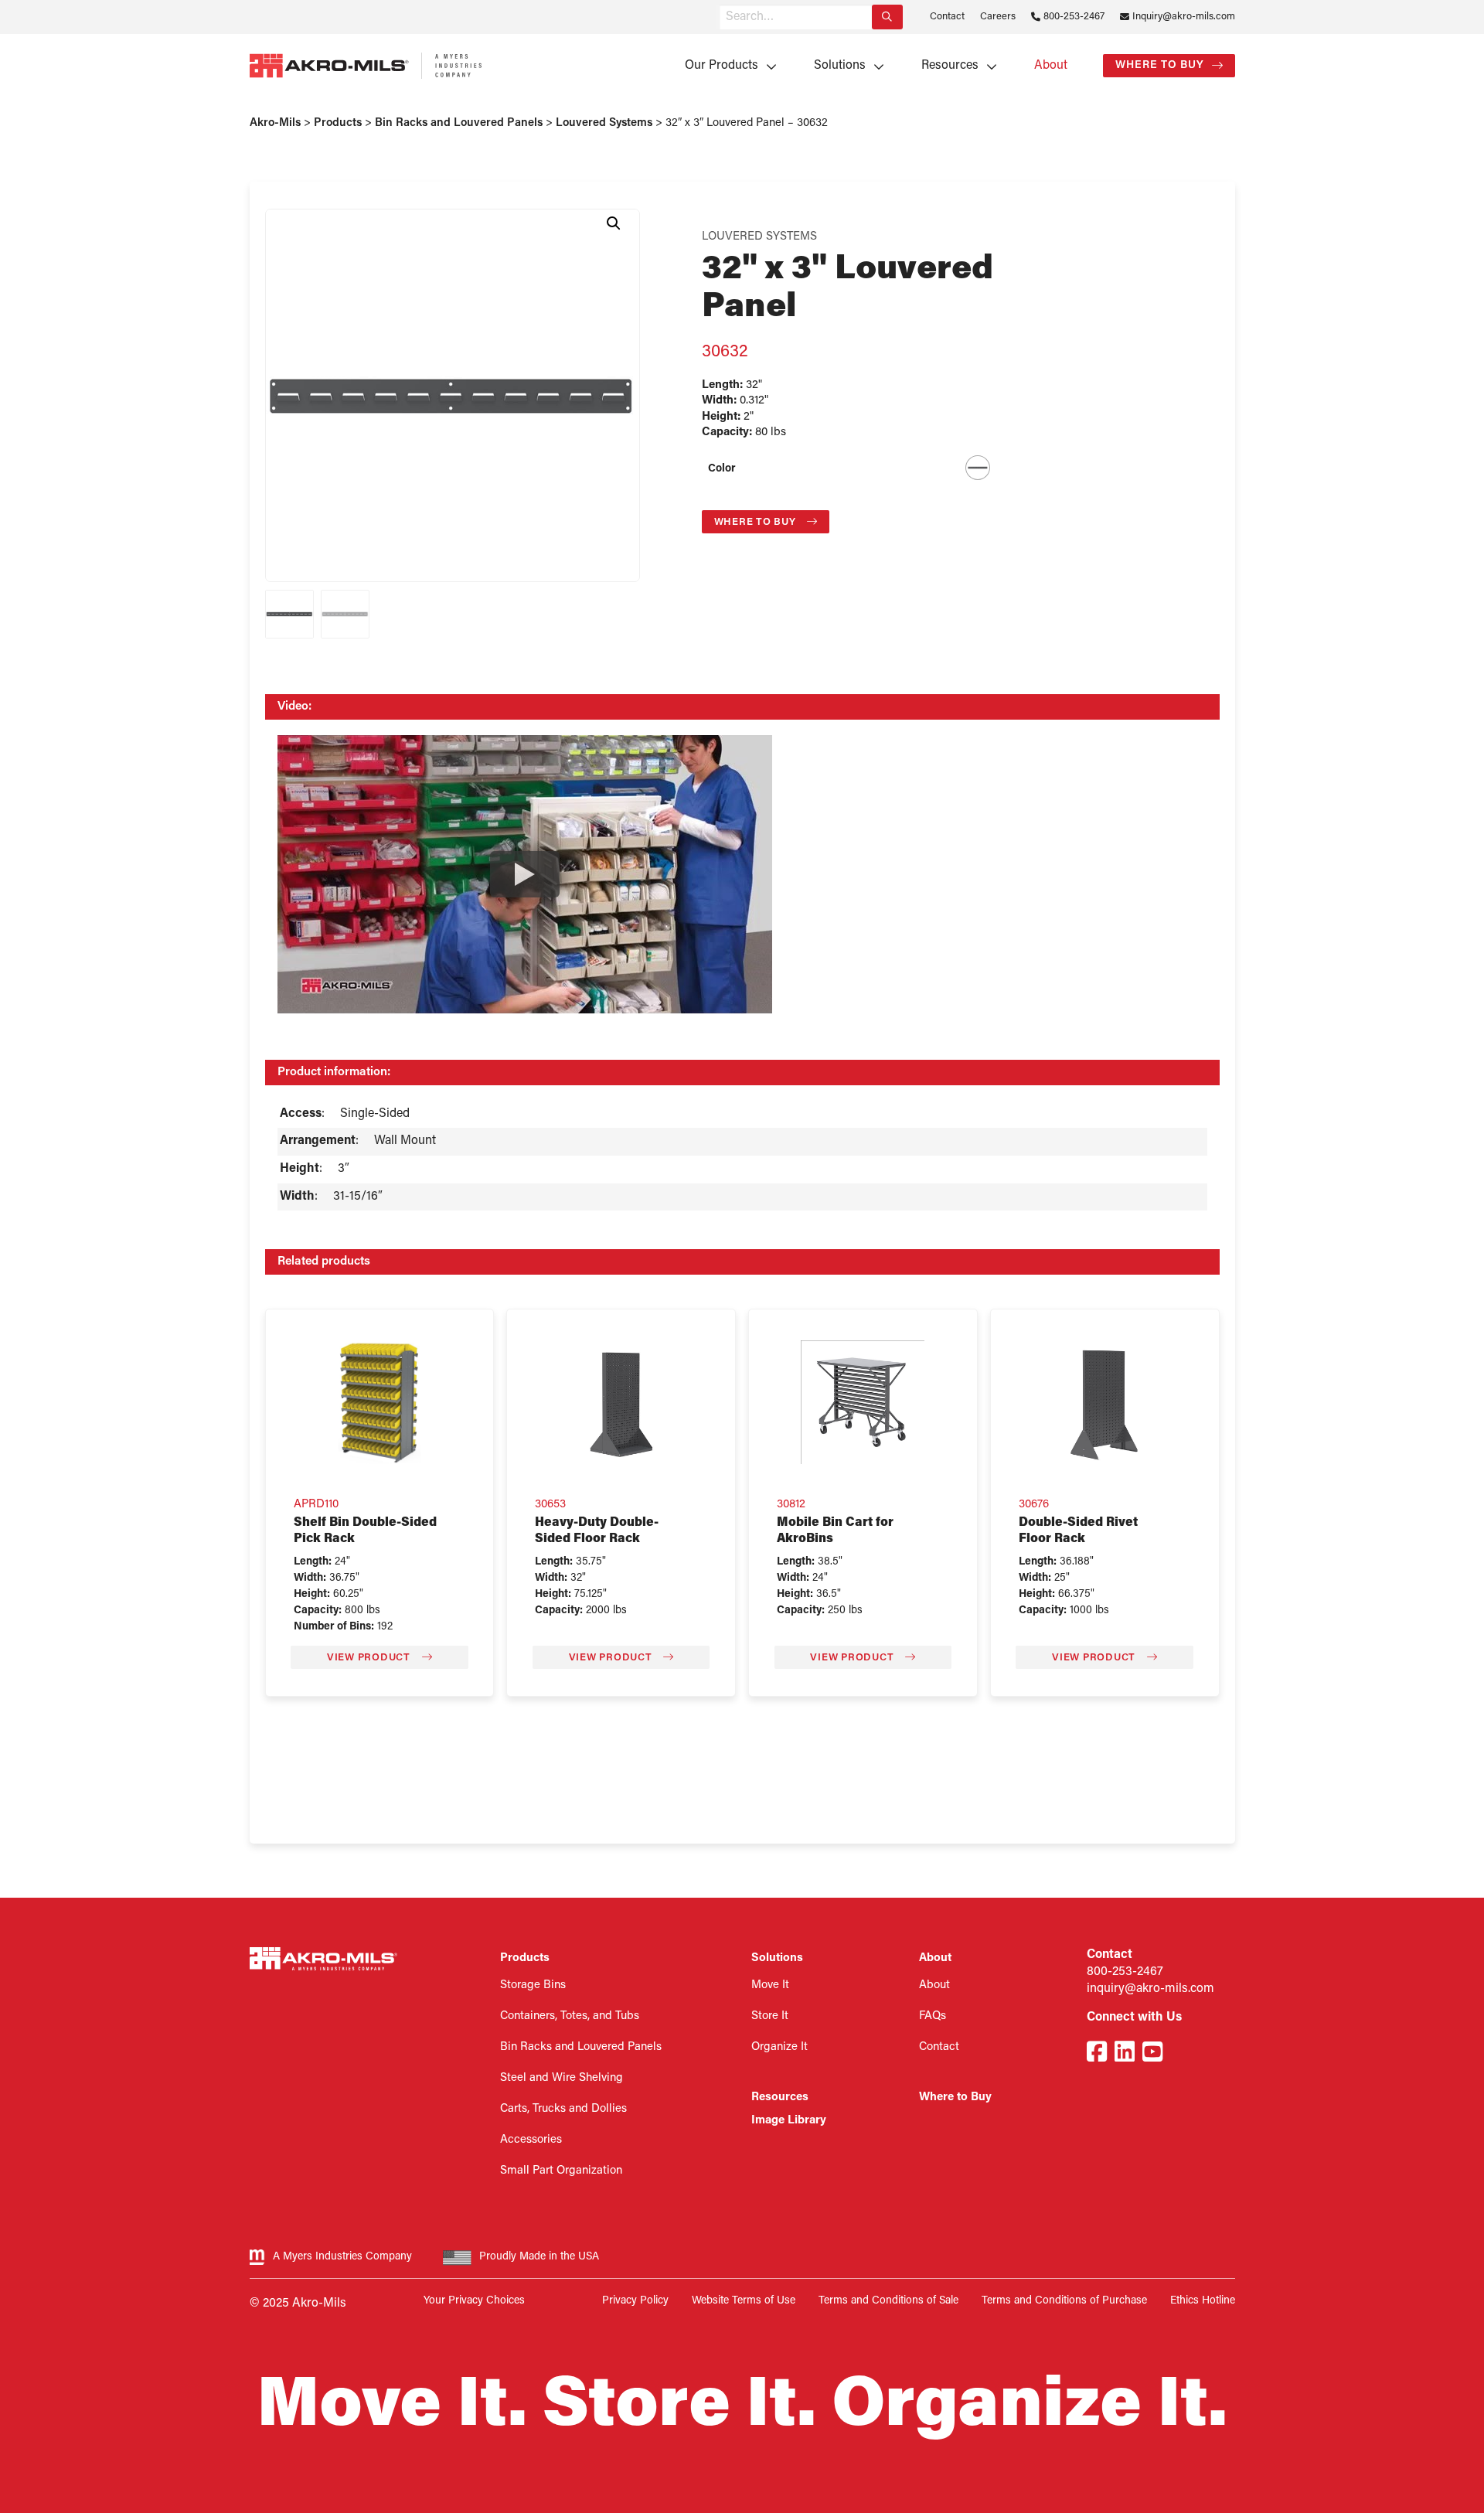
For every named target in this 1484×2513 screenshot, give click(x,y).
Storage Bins (533, 1985)
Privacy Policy (635, 2301)
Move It (770, 1985)
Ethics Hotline (1203, 2301)
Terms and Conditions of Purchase (1064, 2301)
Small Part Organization (561, 2171)
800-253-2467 (1074, 17)
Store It (770, 2016)
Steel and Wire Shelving (562, 2078)
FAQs (933, 2016)
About (1051, 66)
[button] (614, 223)
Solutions (840, 66)
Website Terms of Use (744, 2301)
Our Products (722, 66)
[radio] (978, 468)
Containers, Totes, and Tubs (570, 2016)
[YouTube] (1152, 2054)
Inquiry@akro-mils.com (1184, 17)
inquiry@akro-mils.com (1150, 1989)
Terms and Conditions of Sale (888, 2301)
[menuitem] (725, 66)
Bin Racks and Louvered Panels (581, 2047)
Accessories (531, 2140)
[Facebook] (1097, 2054)
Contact (947, 17)
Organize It (779, 2047)
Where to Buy (1160, 65)
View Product (370, 1658)
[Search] (887, 17)
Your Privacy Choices (474, 2301)
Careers (998, 17)
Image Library (789, 2121)
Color (722, 469)
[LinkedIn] (1125, 2054)
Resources (950, 66)
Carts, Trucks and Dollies (563, 2109)
